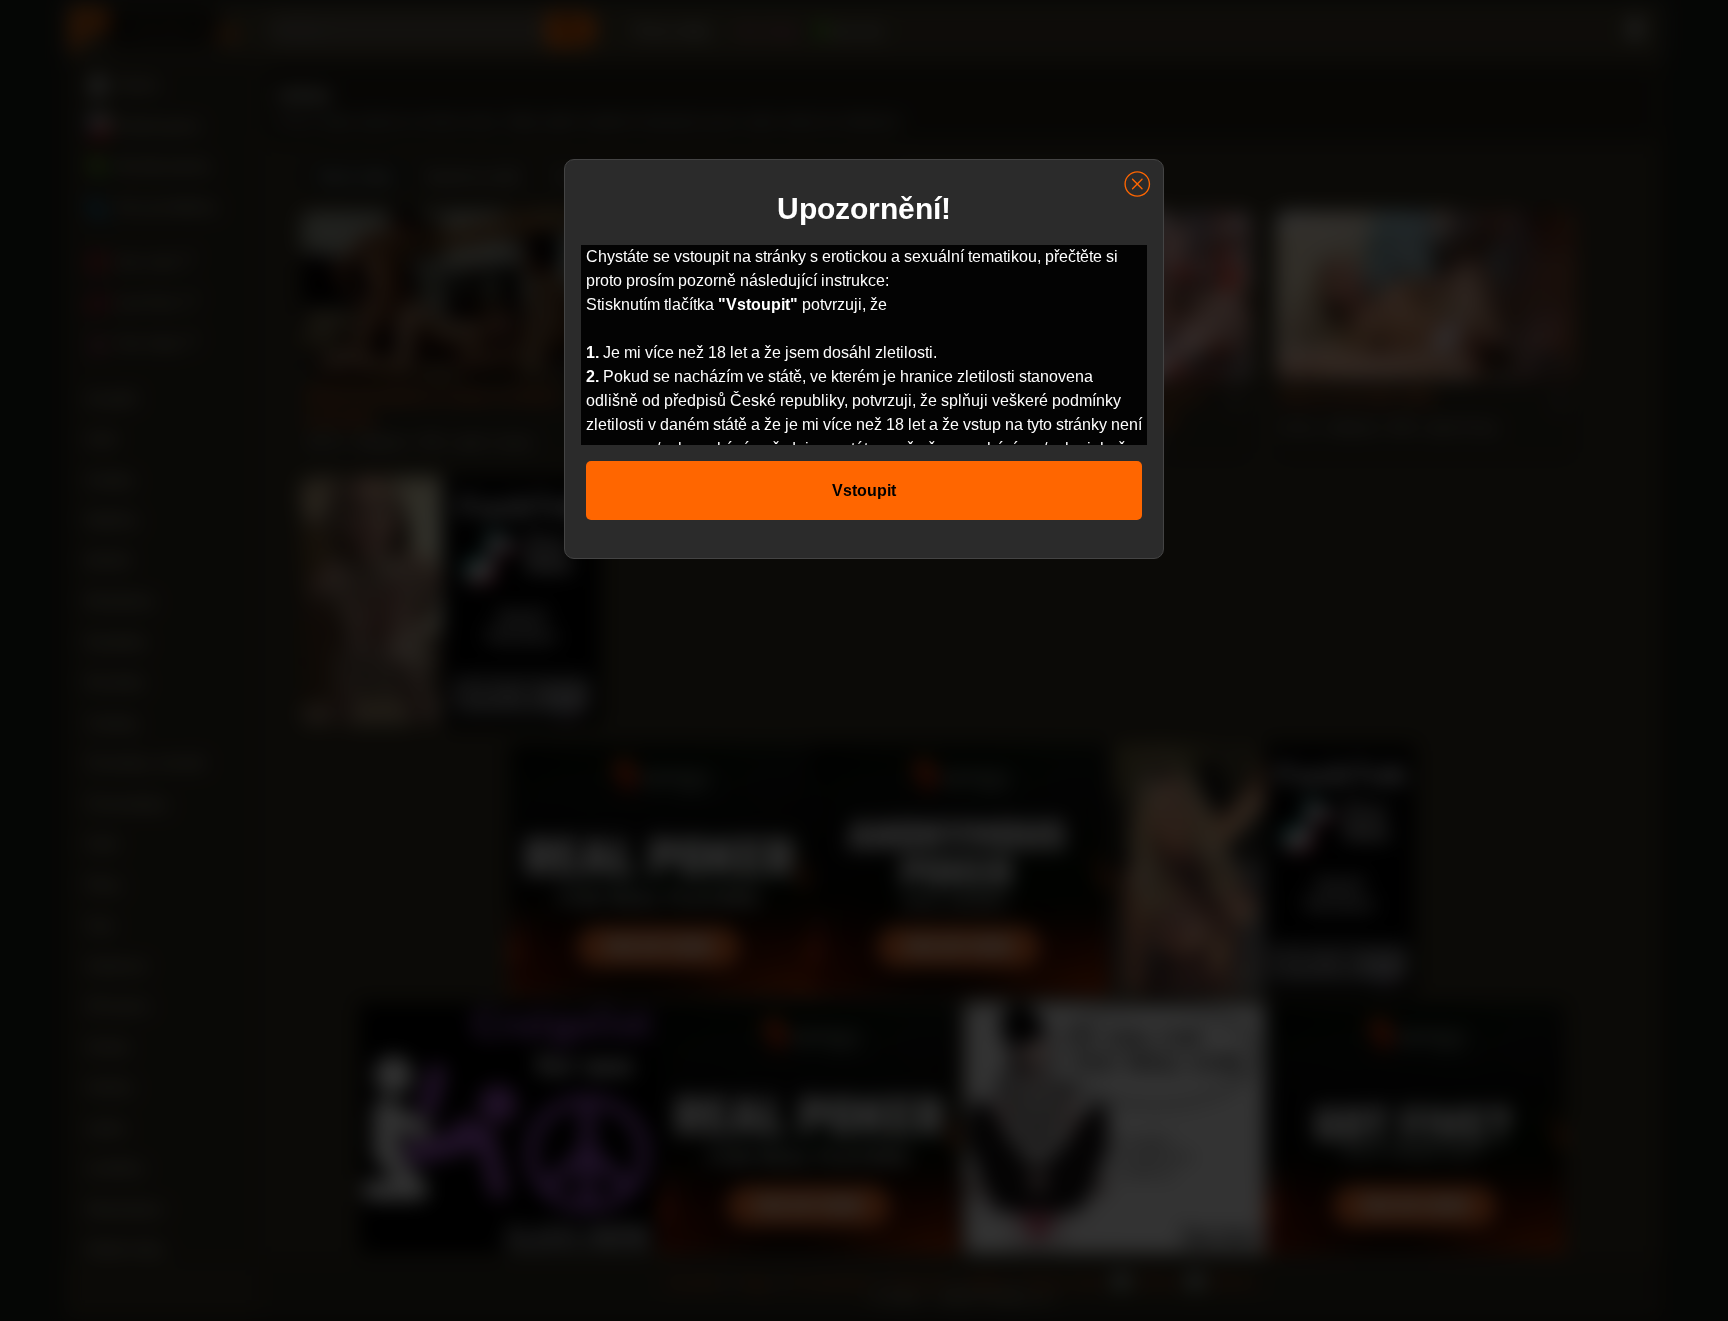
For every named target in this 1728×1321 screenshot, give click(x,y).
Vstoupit (864, 490)
